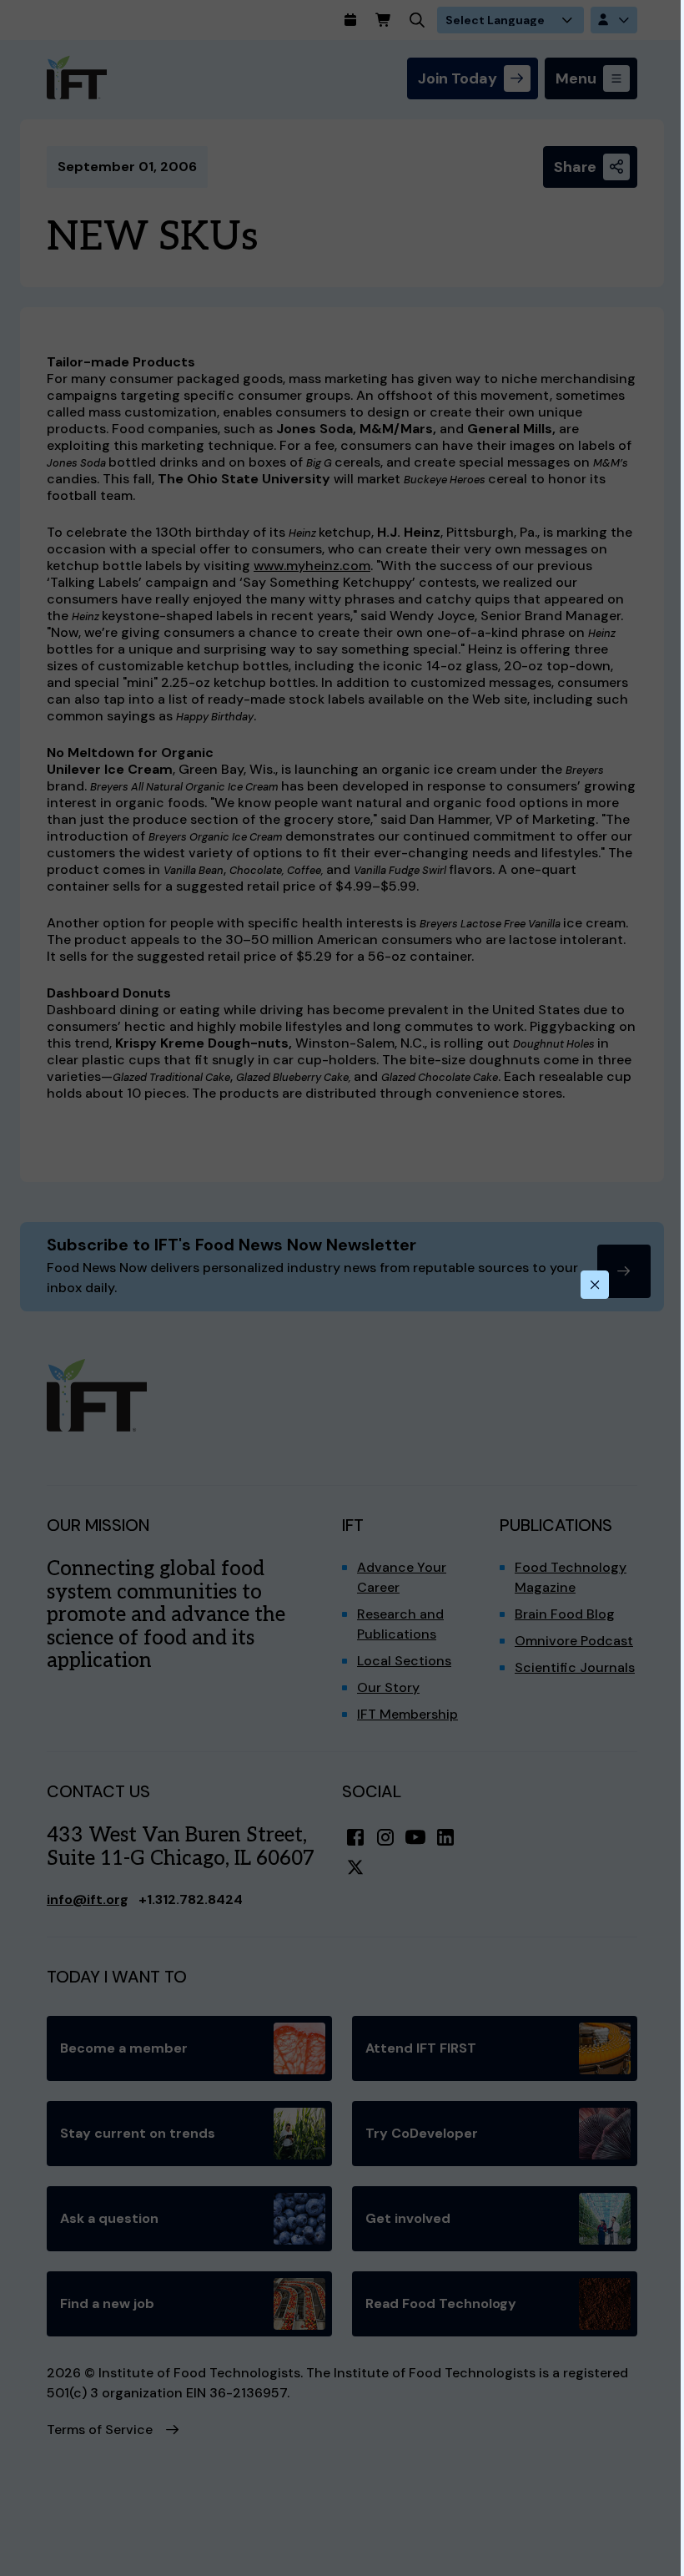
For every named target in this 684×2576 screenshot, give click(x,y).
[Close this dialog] (595, 1285)
